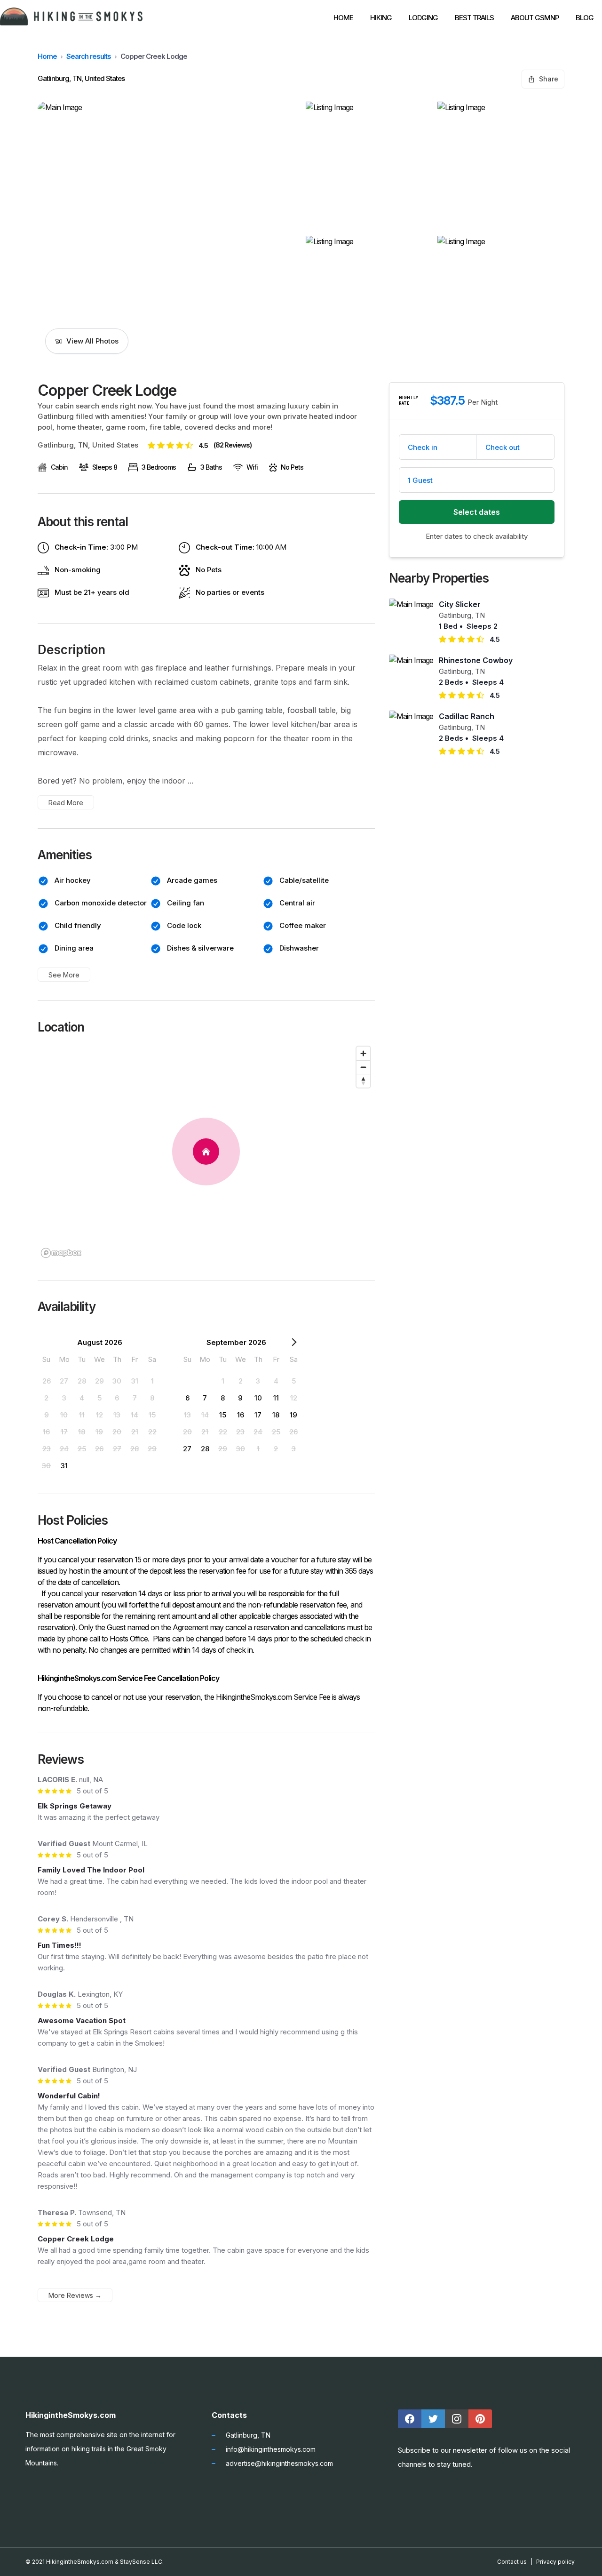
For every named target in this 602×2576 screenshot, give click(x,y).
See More (64, 975)
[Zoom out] (363, 1067)
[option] (47, 1381)
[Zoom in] (363, 1053)
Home (47, 56)
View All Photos (92, 341)
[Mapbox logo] (61, 1253)
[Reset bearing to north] (363, 1081)
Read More (66, 803)
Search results (89, 56)
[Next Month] (294, 1344)
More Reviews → (75, 2295)
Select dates (477, 512)
